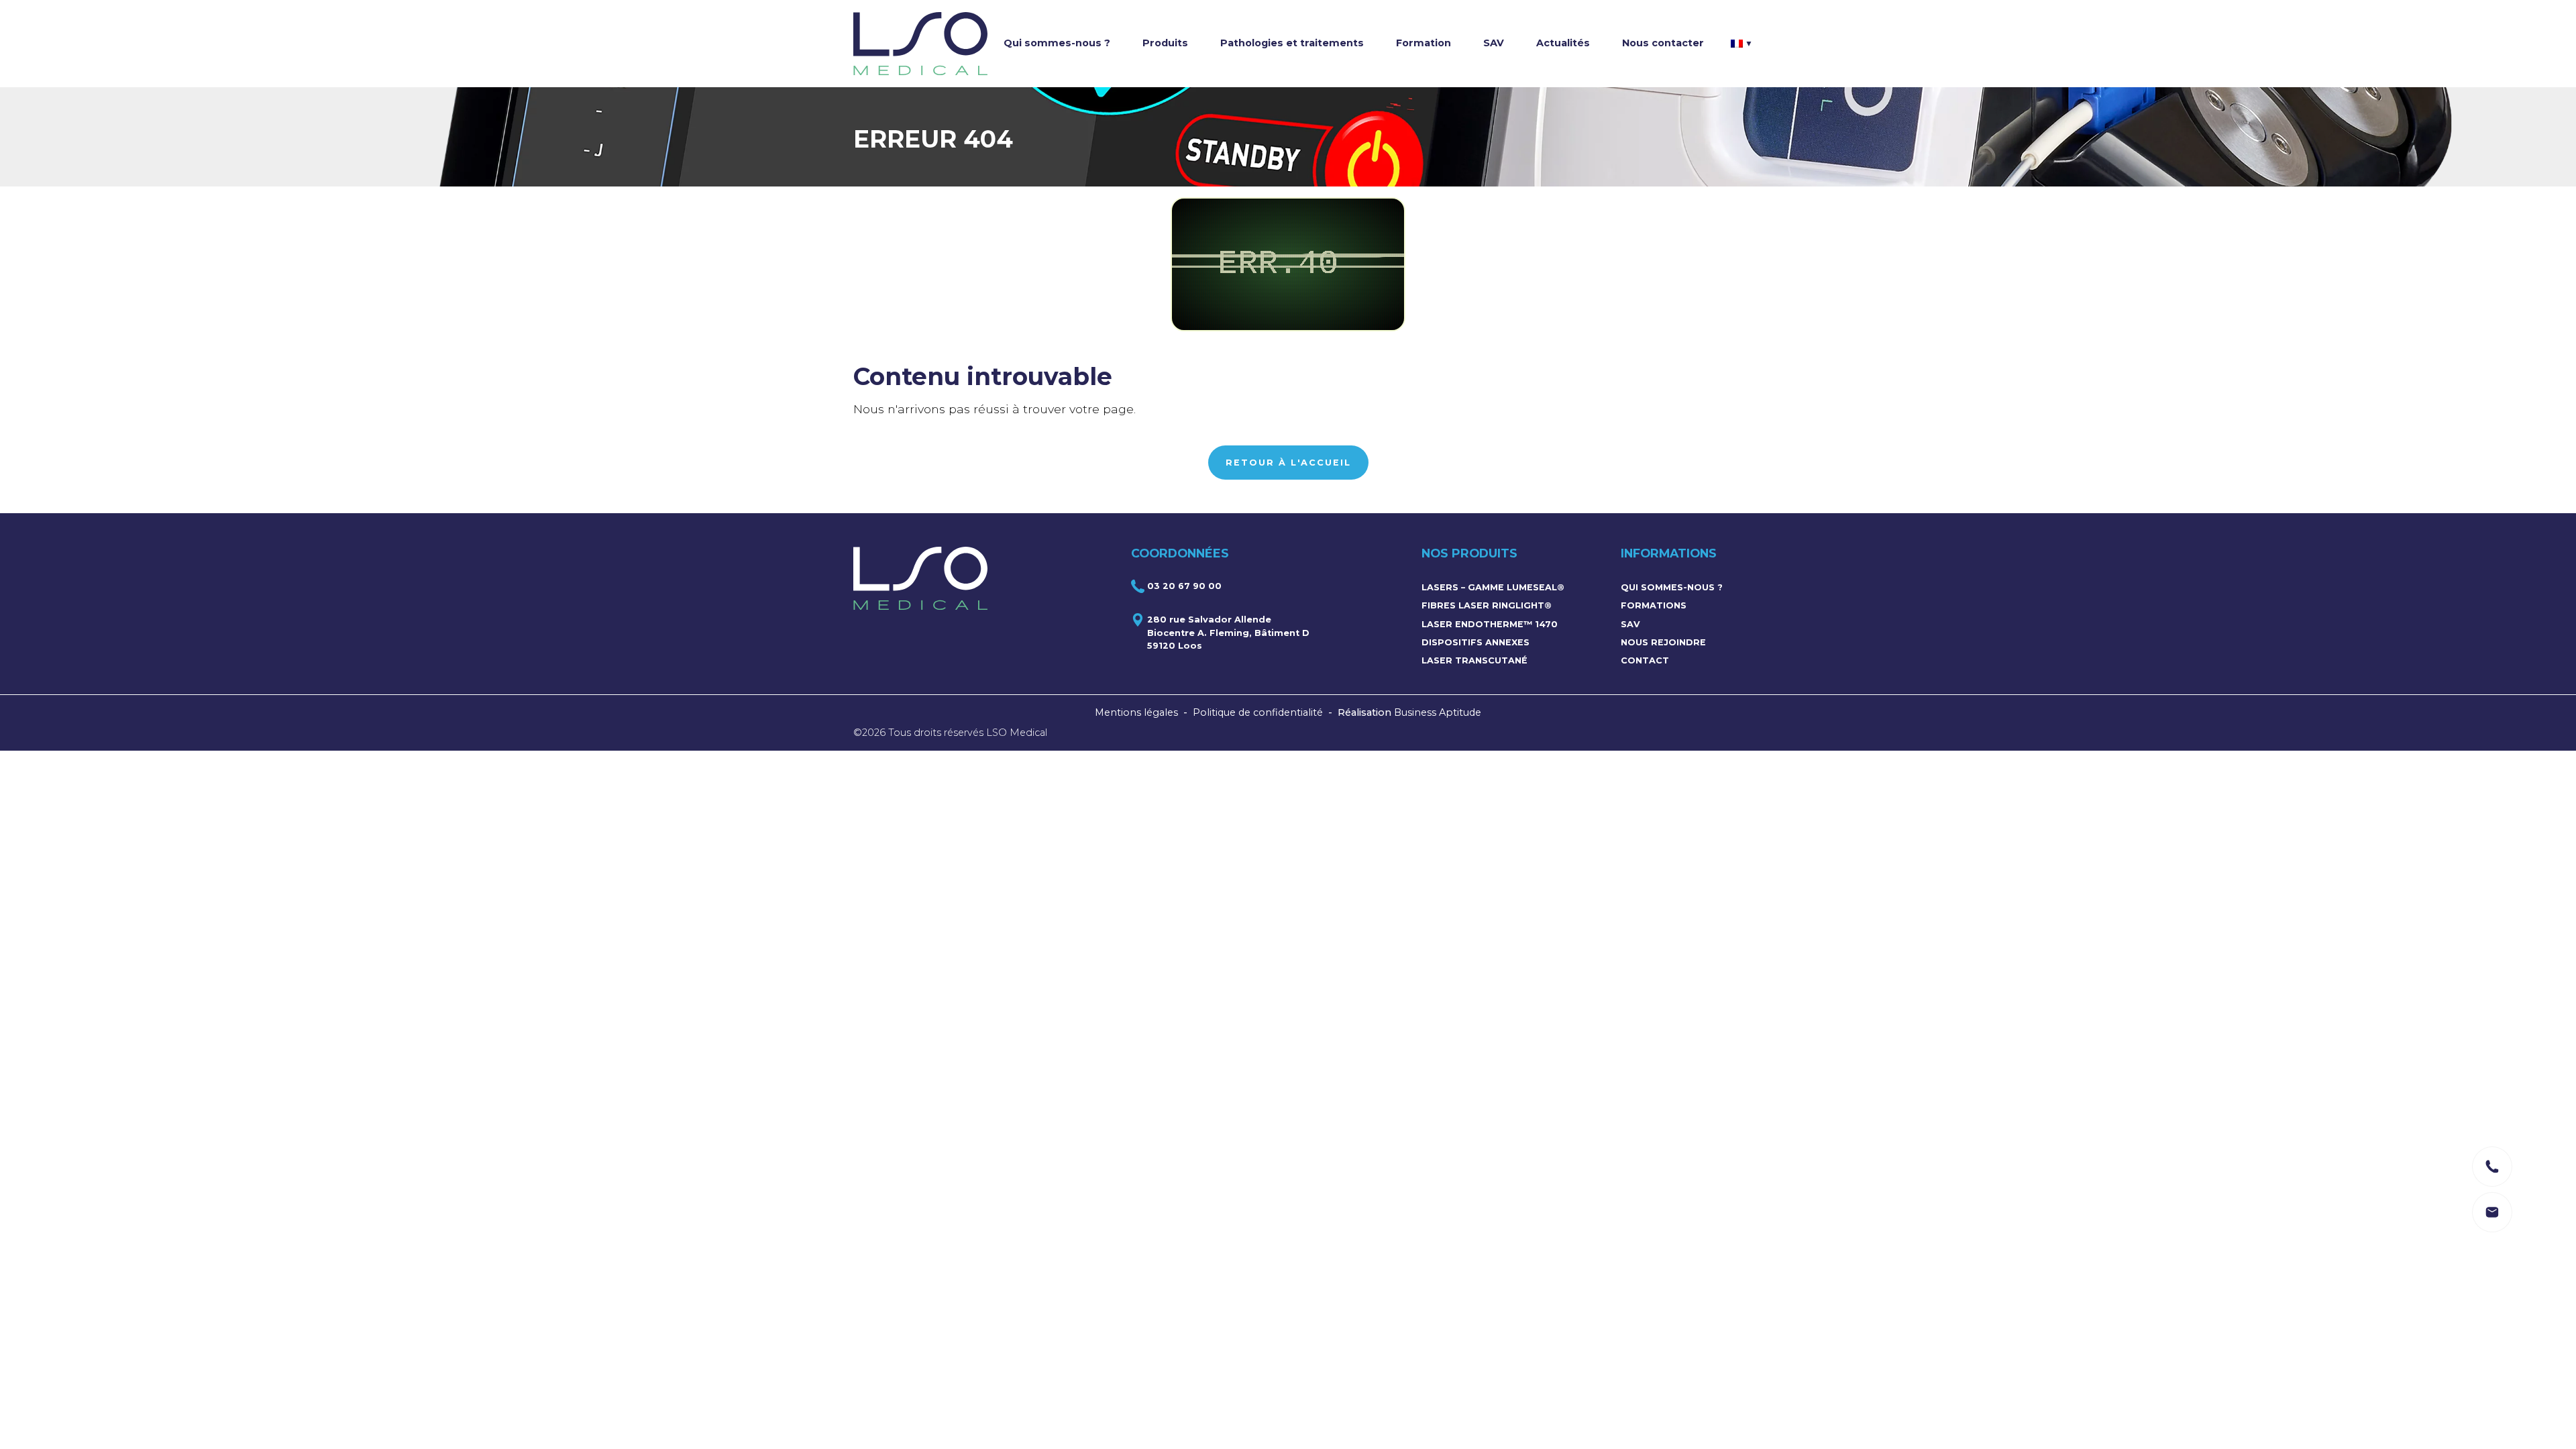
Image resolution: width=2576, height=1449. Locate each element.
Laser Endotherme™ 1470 (1490, 624)
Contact (1645, 660)
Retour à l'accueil (1288, 463)
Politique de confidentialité (1258, 712)
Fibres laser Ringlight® (1487, 605)
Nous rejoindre (1663, 642)
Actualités (1563, 43)
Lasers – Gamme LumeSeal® (1493, 587)
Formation (1424, 43)
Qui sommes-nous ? (1057, 43)
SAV (1494, 43)
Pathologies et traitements (1292, 43)
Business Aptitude (1438, 712)
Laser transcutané (1474, 660)
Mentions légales (1136, 712)
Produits (1165, 43)
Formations (1654, 605)
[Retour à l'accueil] (920, 44)
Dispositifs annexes (1475, 642)
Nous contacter (1663, 43)
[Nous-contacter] (2492, 1167)
